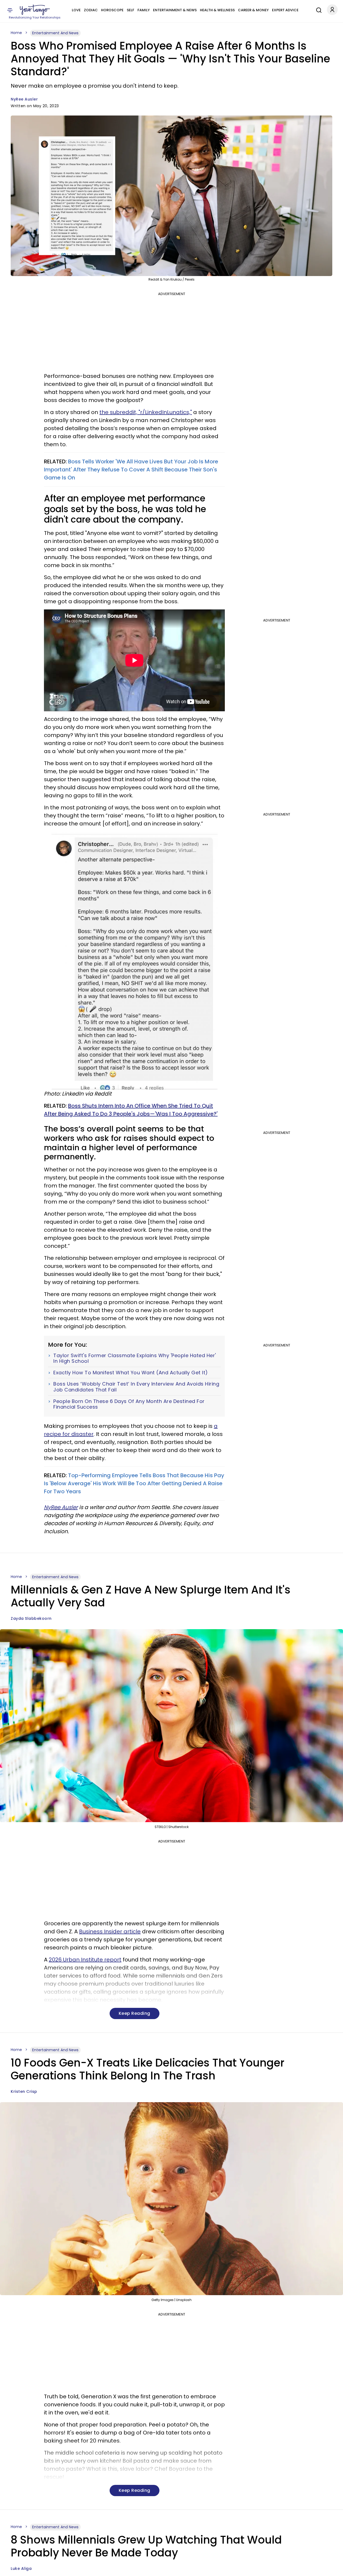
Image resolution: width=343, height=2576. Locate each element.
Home (16, 33)
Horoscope (112, 10)
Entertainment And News (55, 33)
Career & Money (253, 10)
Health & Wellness (217, 10)
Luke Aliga (21, 2568)
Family (144, 10)
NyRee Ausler (24, 99)
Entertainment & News (175, 10)
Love (76, 10)
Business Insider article (110, 1931)
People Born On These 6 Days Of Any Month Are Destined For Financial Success (129, 1404)
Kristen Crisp (24, 2091)
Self (131, 10)
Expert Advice (285, 10)
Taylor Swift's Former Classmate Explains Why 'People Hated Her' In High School (135, 1358)
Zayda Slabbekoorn (31, 1618)
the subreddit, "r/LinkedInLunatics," (146, 412)
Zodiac (91, 10)
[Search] (318, 9)
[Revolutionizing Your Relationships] (35, 10)
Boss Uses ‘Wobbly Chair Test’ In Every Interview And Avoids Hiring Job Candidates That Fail (136, 1387)
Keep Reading (135, 2013)
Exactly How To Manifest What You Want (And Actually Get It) (131, 1373)
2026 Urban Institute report (85, 1960)
